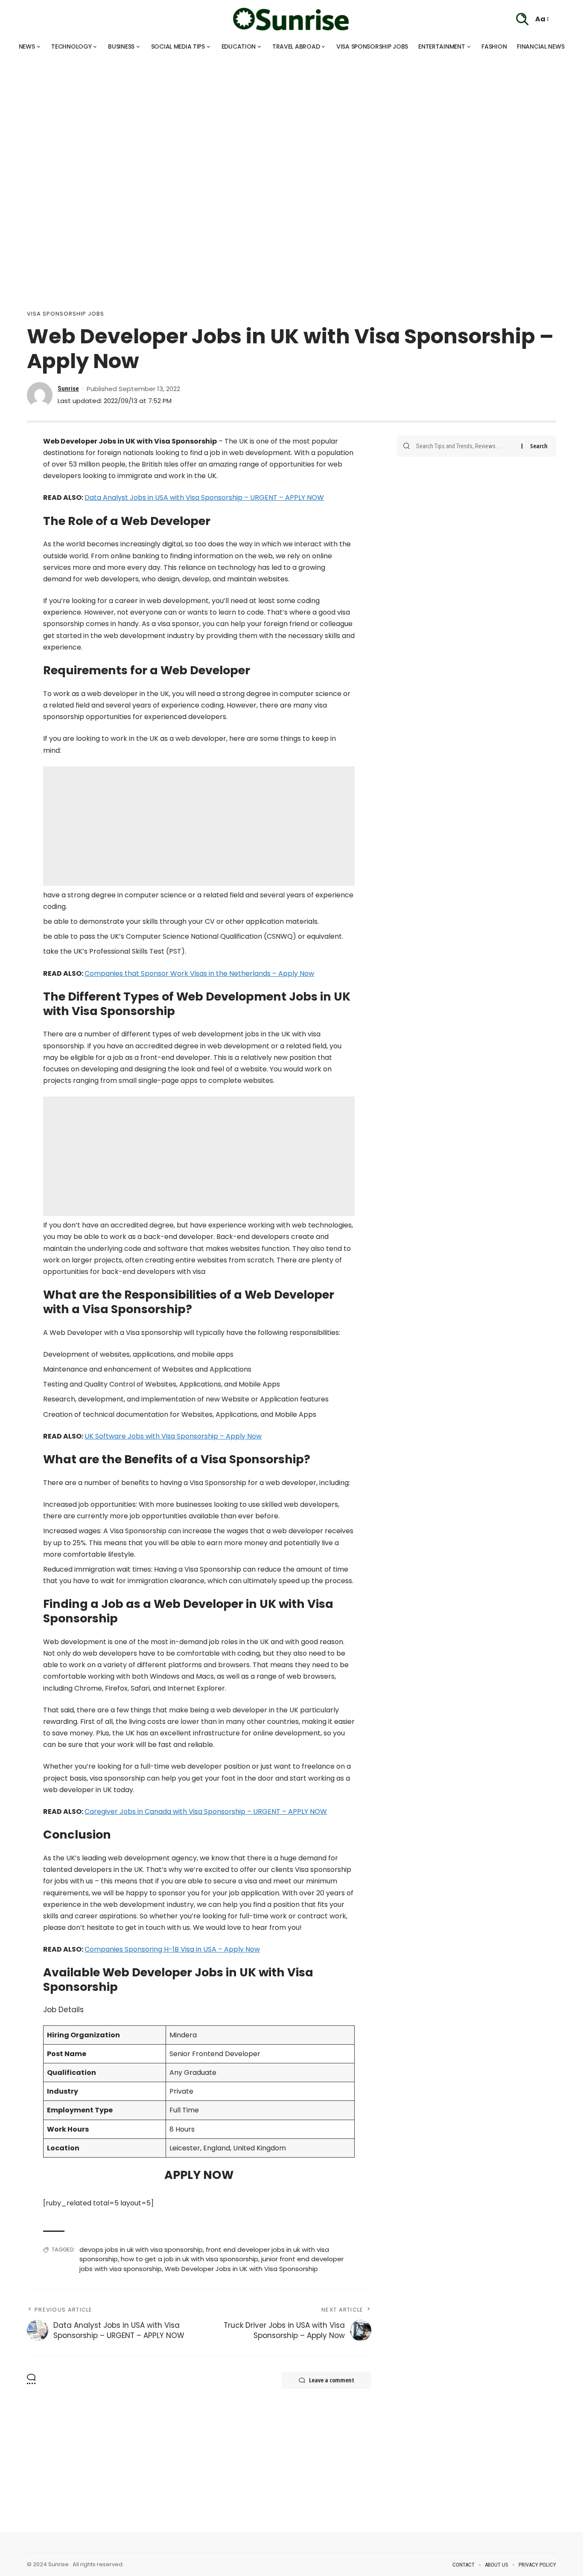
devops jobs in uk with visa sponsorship (141, 2250)
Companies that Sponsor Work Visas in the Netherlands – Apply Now (199, 973)
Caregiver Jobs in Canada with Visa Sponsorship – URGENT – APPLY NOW (206, 1812)
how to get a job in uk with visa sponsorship (189, 2259)
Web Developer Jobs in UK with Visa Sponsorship (241, 2269)
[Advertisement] (256, 115)
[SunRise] (291, 19)
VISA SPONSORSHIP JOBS (66, 314)
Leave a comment (332, 2380)
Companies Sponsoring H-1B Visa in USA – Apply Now (172, 1949)
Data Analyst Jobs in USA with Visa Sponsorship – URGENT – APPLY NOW (204, 498)
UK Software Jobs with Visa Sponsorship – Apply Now (173, 1436)
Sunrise (68, 389)
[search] (522, 19)
